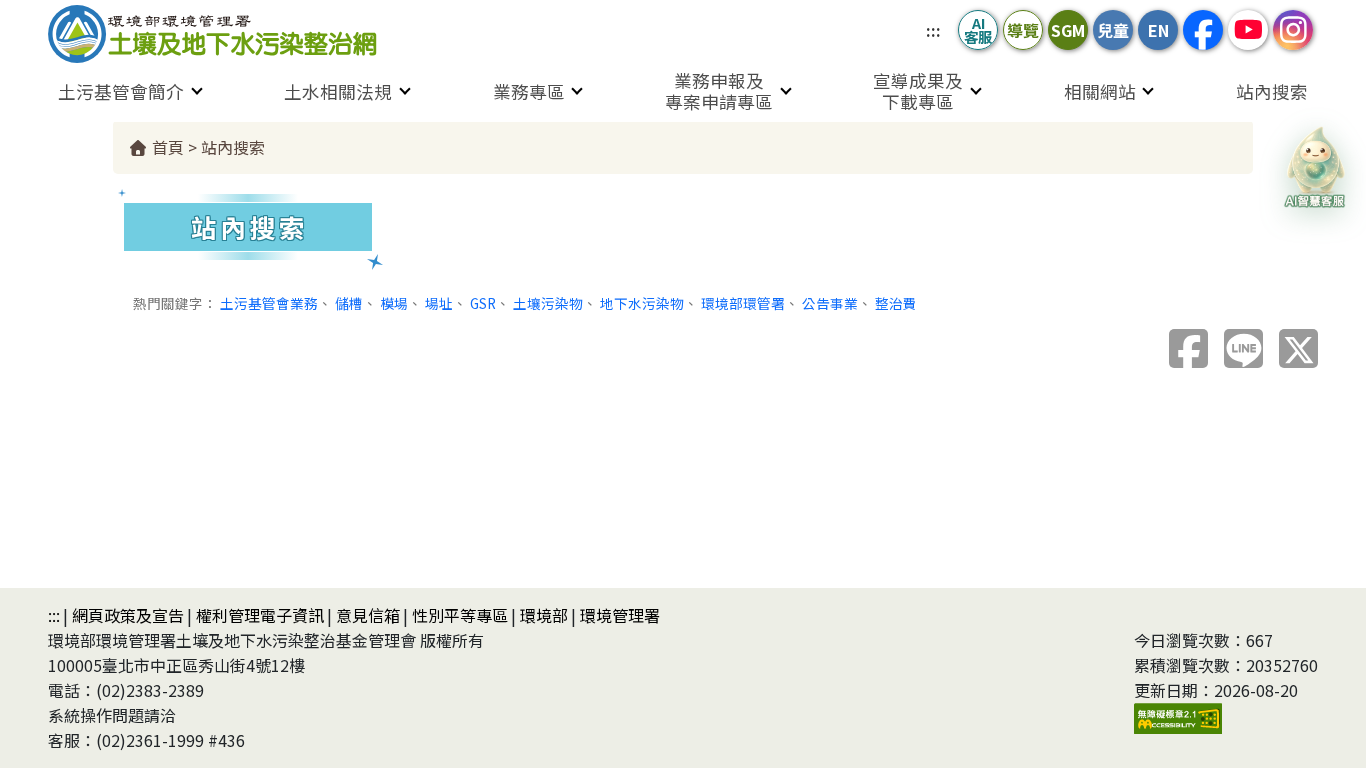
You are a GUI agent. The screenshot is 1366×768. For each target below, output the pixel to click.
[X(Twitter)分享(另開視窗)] (1298, 348)
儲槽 (349, 303)
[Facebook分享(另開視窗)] (1188, 348)
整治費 (896, 303)
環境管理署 (620, 615)
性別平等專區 (460, 615)
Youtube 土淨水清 (1248, 30)
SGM (1068, 30)
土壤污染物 (548, 303)
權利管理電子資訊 (260, 615)
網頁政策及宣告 (128, 615)
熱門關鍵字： (175, 303)
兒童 (1113, 30)
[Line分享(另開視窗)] (1243, 348)
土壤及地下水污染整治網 (238, 34)
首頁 (166, 147)
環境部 (544, 615)
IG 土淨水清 (1293, 30)
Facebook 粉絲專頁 (1203, 30)
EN (1158, 30)
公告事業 (830, 303)
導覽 (1023, 30)
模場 (394, 303)
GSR (483, 303)
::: (933, 30)
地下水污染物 (642, 303)
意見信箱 (368, 615)
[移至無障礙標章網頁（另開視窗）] (1178, 716)
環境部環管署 (743, 303)
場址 (439, 303)
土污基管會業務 (269, 303)
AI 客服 (978, 29)
